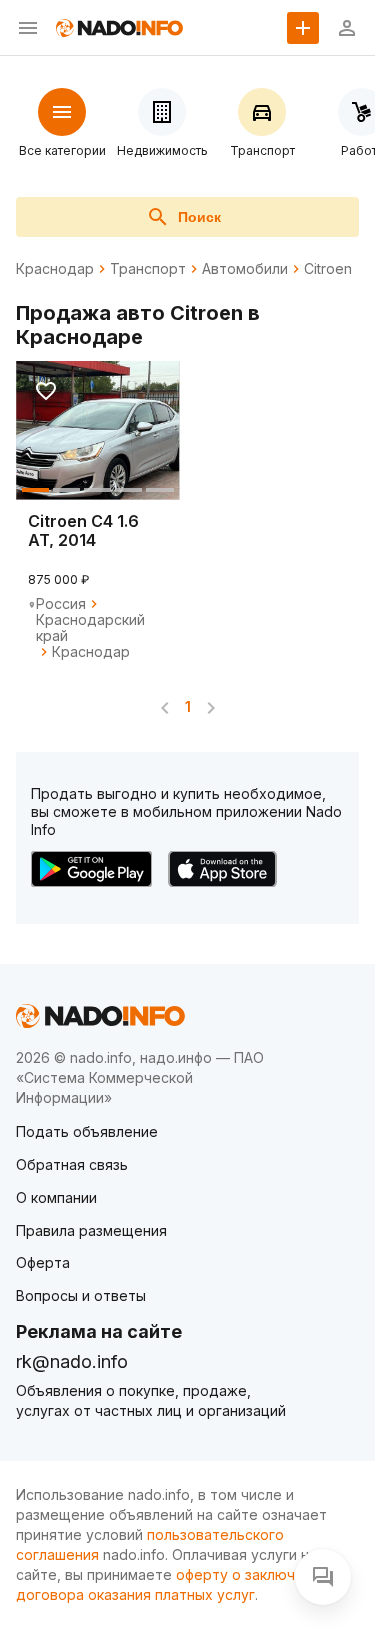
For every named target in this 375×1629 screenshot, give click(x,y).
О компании (56, 1197)
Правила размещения (91, 1230)
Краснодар (55, 269)
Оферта (43, 1262)
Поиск (199, 217)
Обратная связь (72, 1164)
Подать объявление (87, 1131)
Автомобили (245, 269)
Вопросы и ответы (81, 1295)
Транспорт (148, 269)
